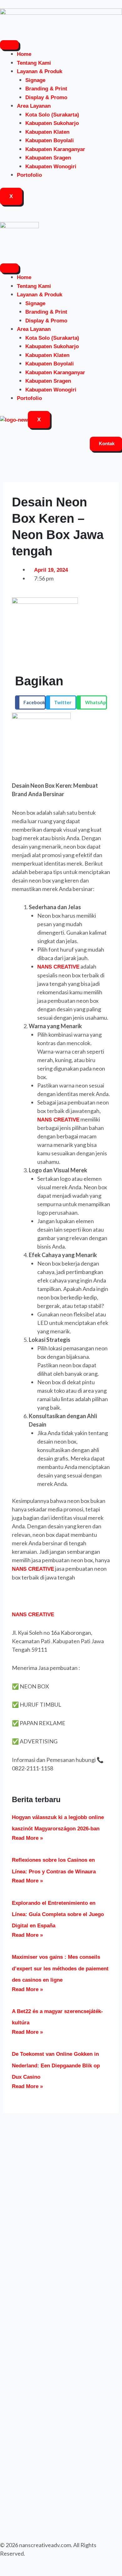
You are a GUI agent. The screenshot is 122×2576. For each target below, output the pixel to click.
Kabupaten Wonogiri (51, 167)
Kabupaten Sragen (48, 158)
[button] (30, 702)
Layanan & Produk (40, 71)
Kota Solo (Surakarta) (52, 115)
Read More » (27, 1838)
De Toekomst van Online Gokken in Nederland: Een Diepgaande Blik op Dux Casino (56, 2066)
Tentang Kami (34, 63)
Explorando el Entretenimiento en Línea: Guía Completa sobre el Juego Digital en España (58, 1914)
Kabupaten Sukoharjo (52, 123)
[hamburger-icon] (9, 45)
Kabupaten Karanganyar (55, 149)
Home (24, 54)
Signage (35, 80)
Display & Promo (46, 97)
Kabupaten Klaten (47, 132)
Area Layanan (34, 106)
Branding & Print (46, 89)
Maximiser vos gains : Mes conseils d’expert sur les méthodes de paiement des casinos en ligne (60, 1968)
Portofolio (29, 175)
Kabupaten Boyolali (50, 140)
